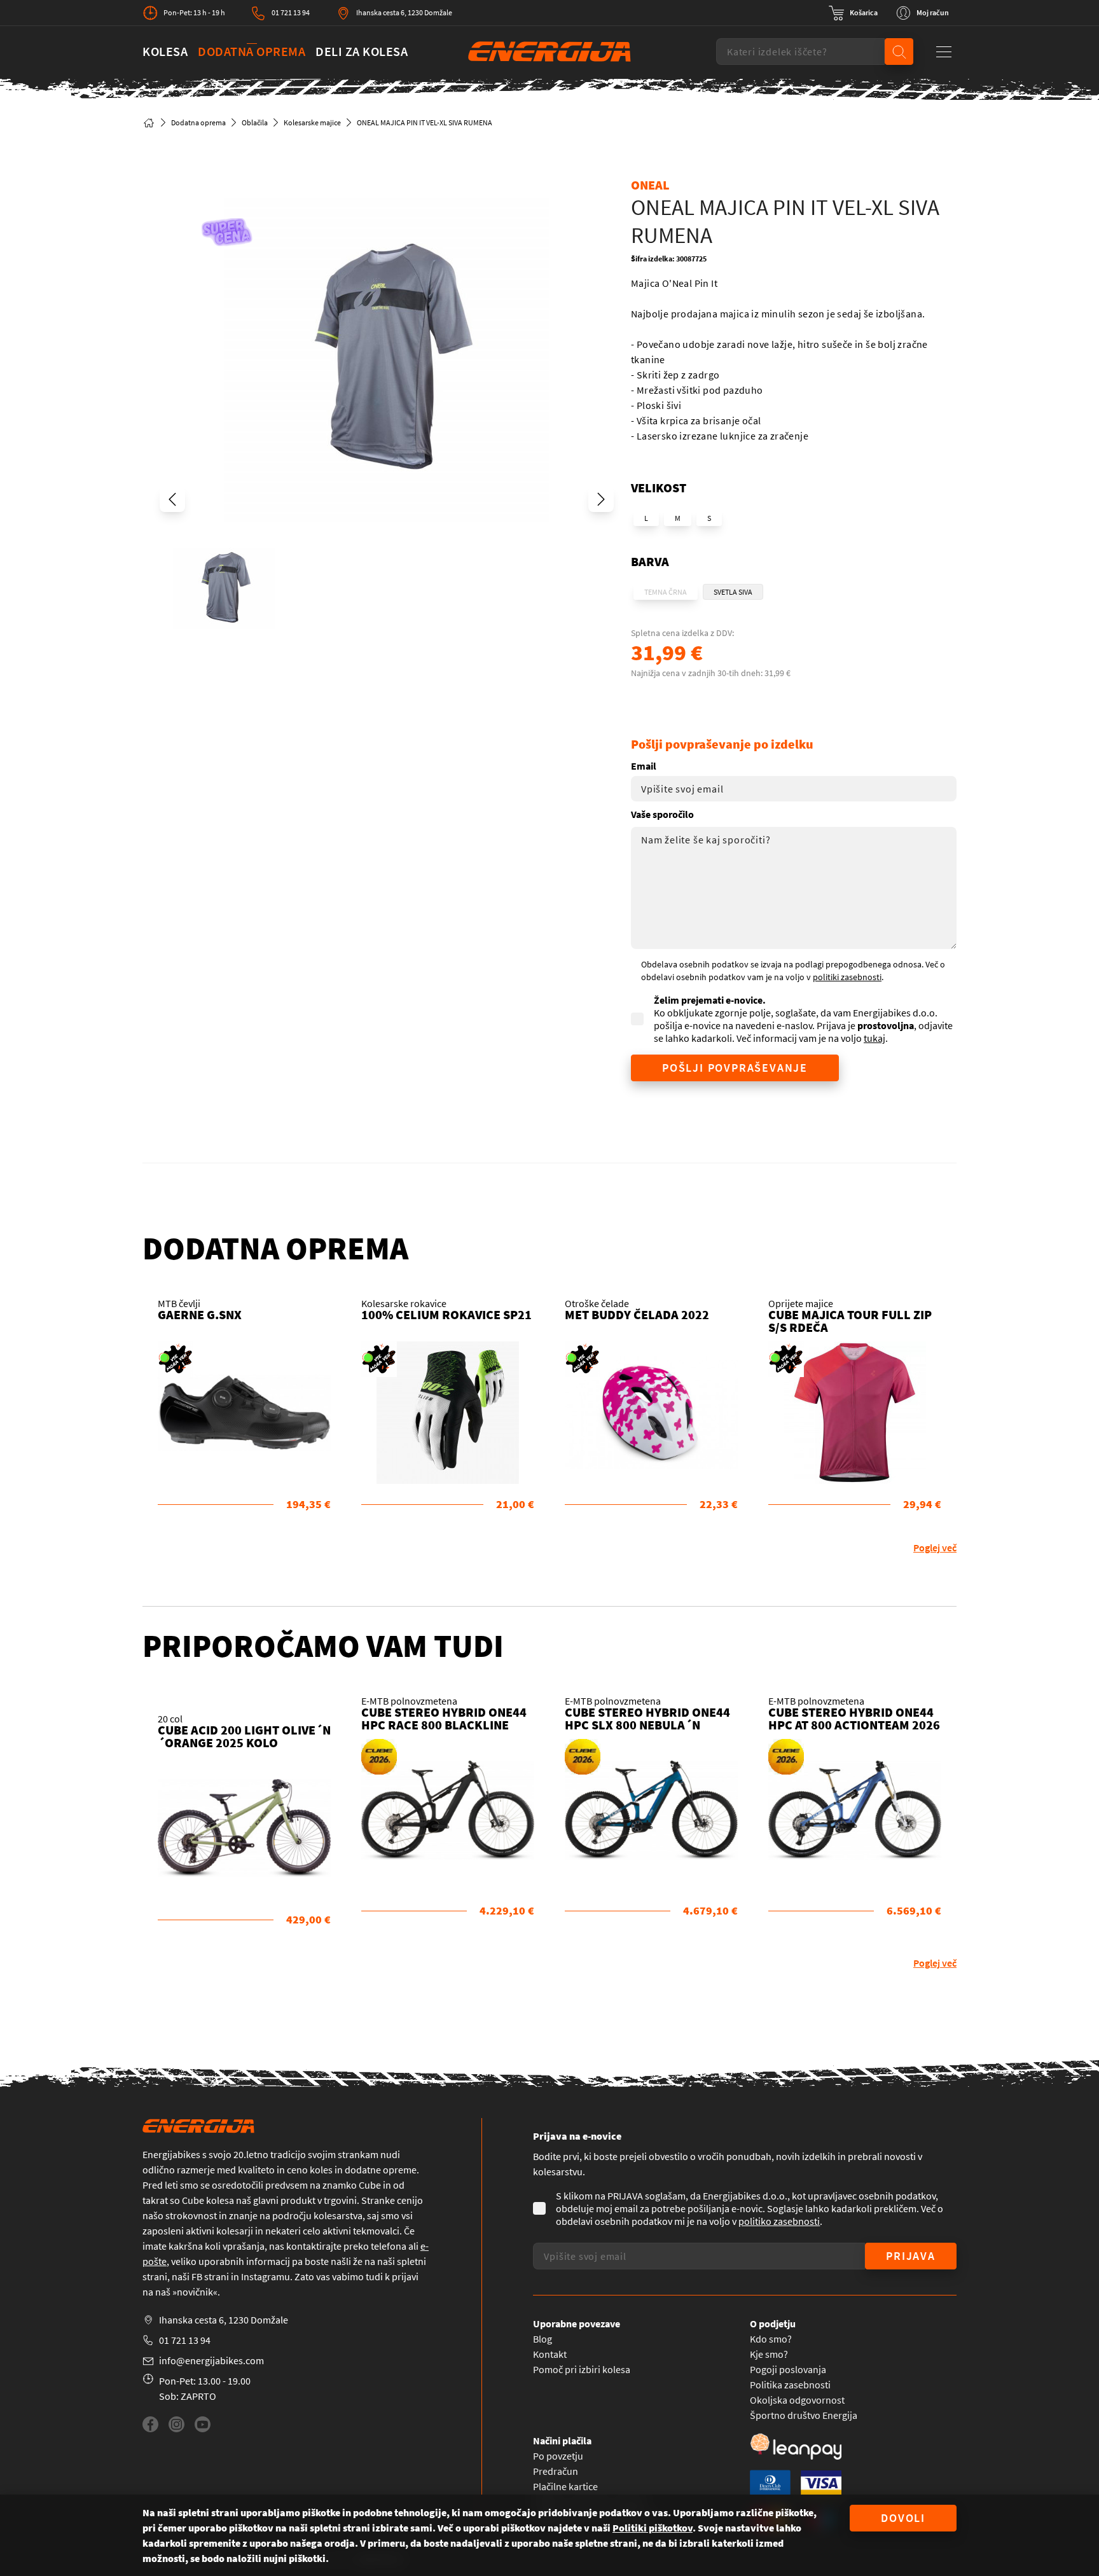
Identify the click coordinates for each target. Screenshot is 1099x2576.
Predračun (556, 2471)
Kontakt (550, 2354)
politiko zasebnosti (779, 2221)
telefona (389, 2246)
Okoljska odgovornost (797, 2400)
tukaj (874, 1038)
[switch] (853, 13)
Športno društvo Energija (804, 2415)
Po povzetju (558, 2456)
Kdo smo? (771, 2339)
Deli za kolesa (362, 51)
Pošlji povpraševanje (735, 1068)
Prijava (911, 2256)
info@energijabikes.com (211, 2360)
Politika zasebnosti (790, 2385)
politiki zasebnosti (847, 977)
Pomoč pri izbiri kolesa (582, 2369)
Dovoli (903, 2518)
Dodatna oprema (252, 51)
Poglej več (935, 1548)
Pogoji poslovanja (788, 2369)
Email (644, 766)
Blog (543, 2339)
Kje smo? (769, 2354)
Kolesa (165, 51)
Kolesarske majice (312, 122)
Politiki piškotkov (653, 2528)
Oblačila (255, 122)
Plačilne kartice (565, 2486)
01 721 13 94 (291, 12)
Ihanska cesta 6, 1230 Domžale (404, 12)
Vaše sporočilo (662, 814)
